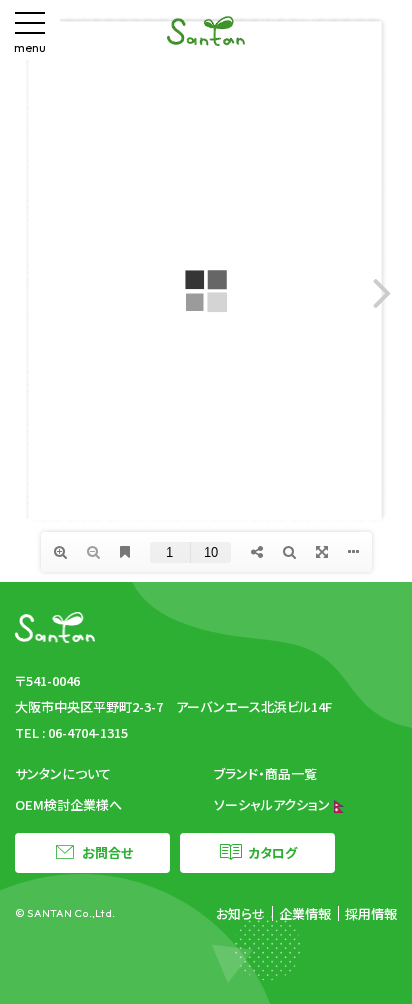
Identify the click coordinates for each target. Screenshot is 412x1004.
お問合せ (107, 852)
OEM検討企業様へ (68, 804)
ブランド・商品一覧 (265, 773)
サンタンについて (63, 773)
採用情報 (371, 913)
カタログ (272, 852)
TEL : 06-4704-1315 (71, 732)
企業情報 (305, 913)
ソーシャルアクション (273, 804)
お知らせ (240, 913)
